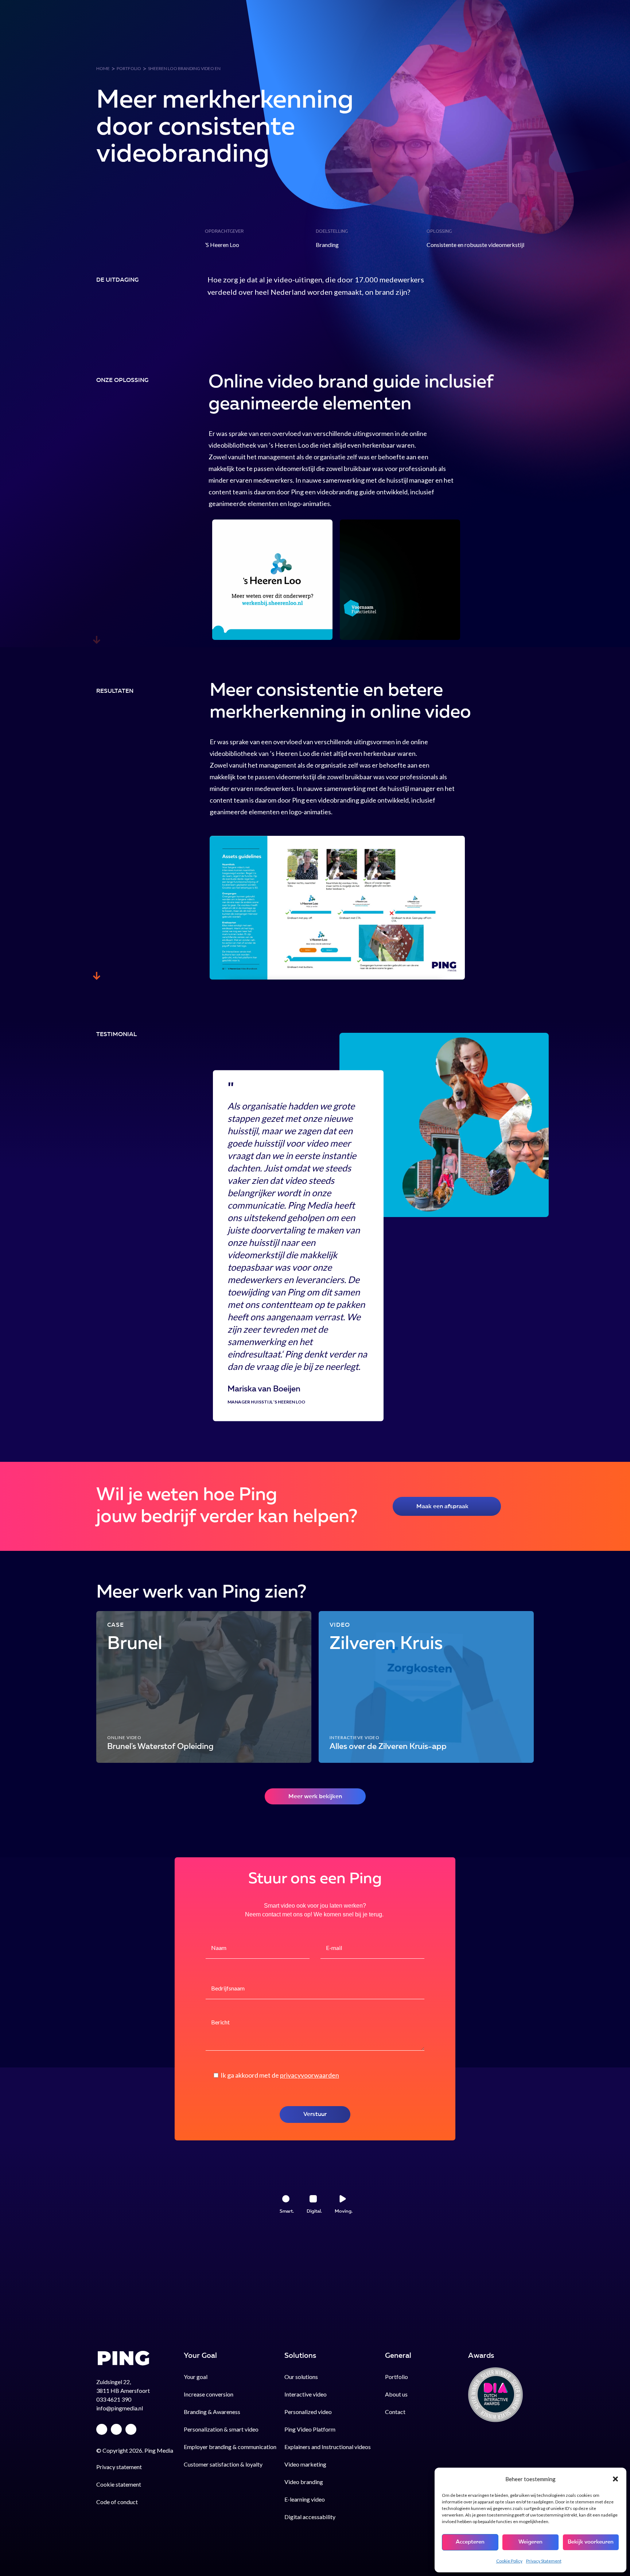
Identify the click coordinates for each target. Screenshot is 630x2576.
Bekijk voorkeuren (591, 2542)
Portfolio (405, 41)
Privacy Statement (544, 2561)
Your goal (293, 41)
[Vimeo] (102, 2429)
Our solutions (349, 41)
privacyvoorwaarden (310, 2075)
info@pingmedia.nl (120, 2408)
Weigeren (530, 2542)
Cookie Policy (509, 2561)
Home (103, 68)
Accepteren (470, 2542)
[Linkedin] (116, 2429)
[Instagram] (131, 2429)
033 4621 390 (114, 2399)
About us (454, 41)
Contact (501, 41)
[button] (615, 2479)
